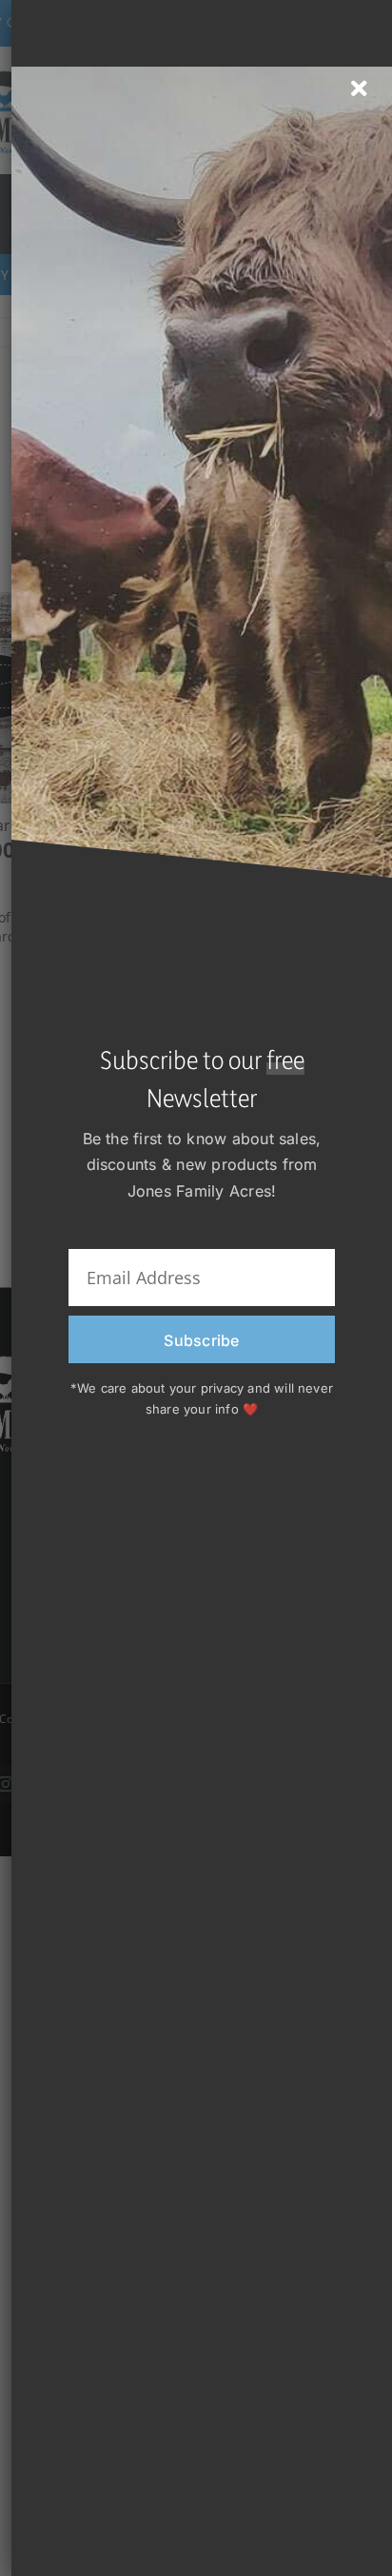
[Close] (359, 89)
